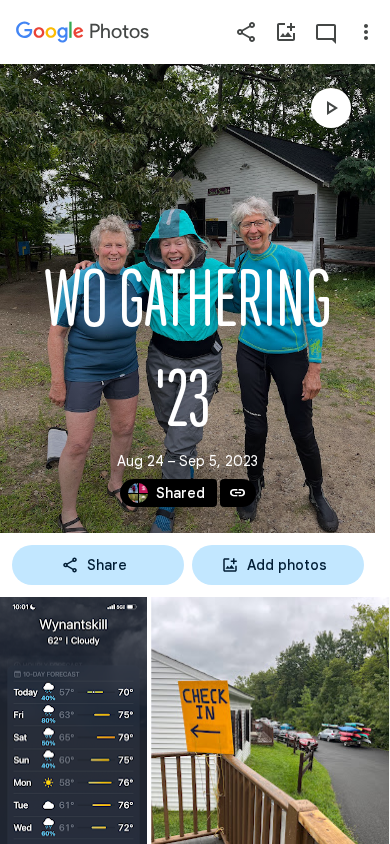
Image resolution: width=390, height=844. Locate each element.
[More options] (366, 32)
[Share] (246, 32)
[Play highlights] (331, 108)
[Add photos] (286, 32)
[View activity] (326, 32)
